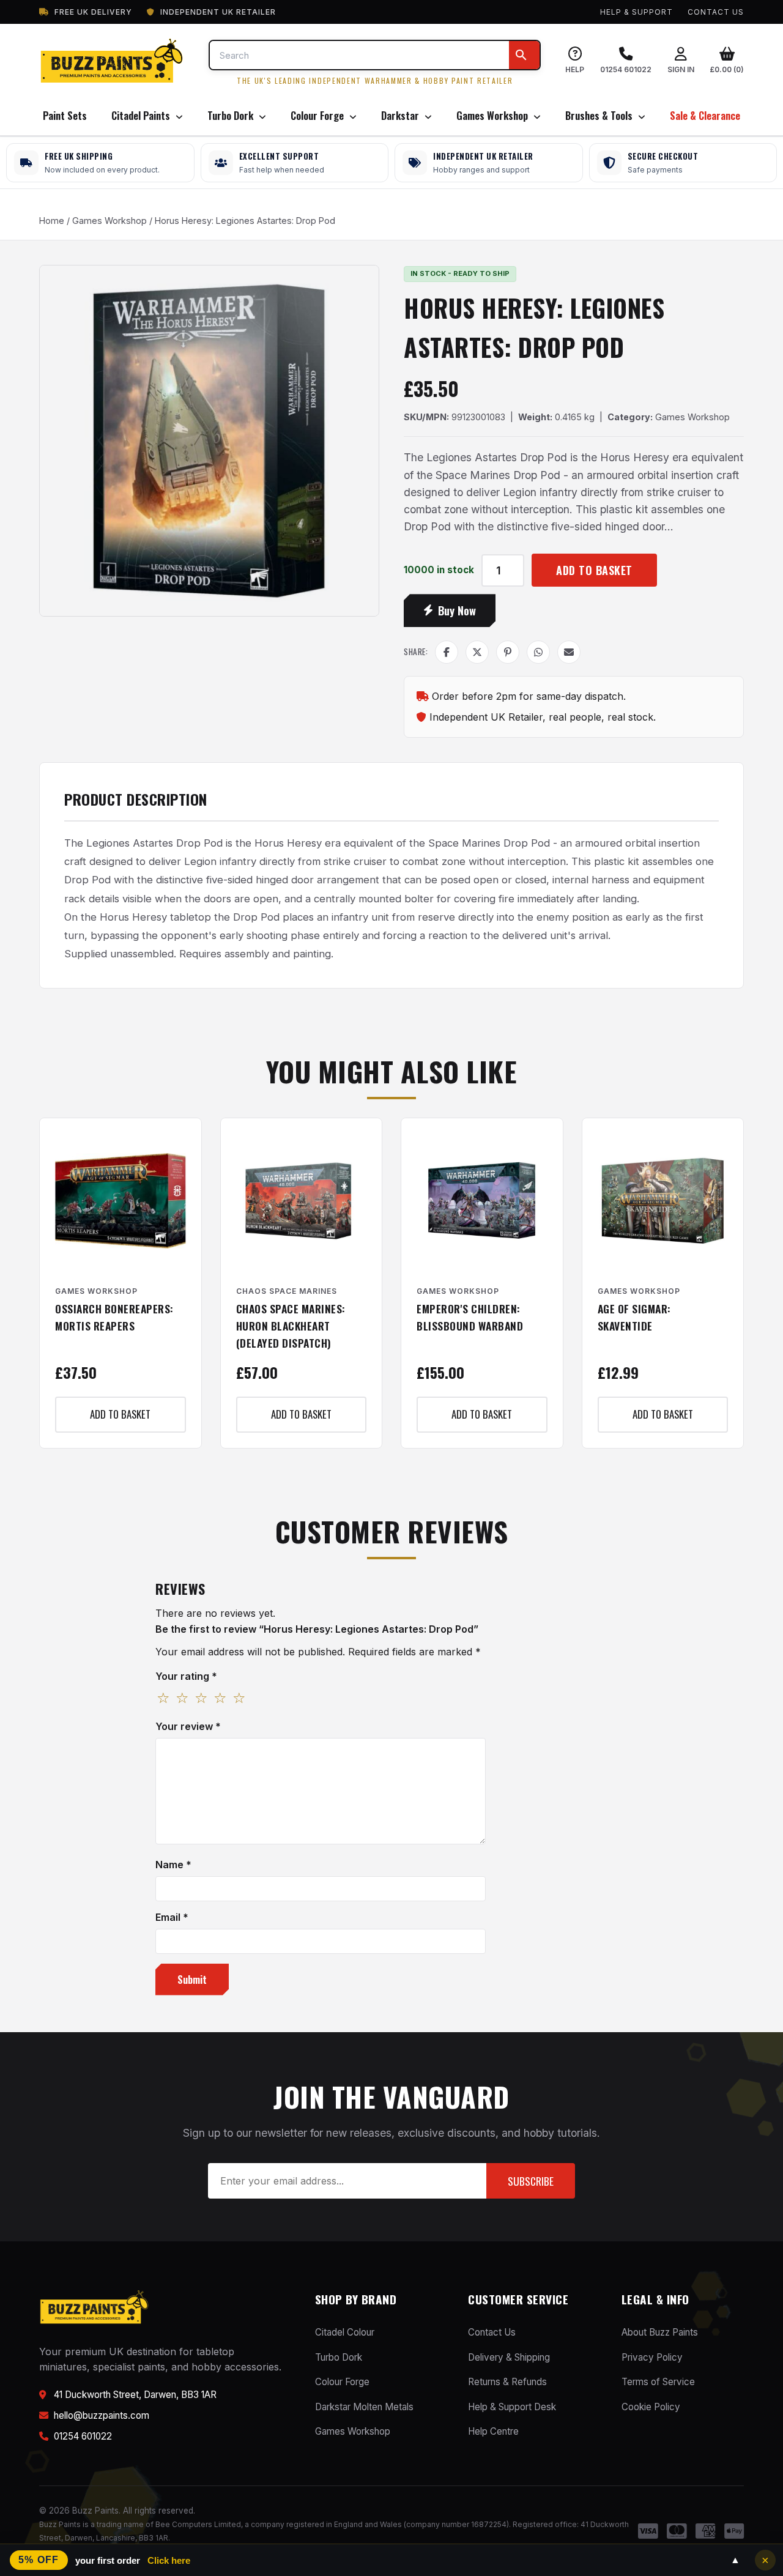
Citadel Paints (142, 115)
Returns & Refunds (507, 2382)
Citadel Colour (345, 2332)
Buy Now (457, 610)
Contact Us (716, 12)
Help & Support (636, 12)
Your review (188, 1726)
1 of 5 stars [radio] (163, 1699)
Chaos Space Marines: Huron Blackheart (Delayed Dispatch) (291, 1326)
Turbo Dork (232, 115)
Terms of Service (658, 2382)
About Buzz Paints (660, 2332)
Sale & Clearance (705, 115)
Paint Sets (65, 115)
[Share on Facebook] (447, 652)
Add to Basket (594, 570)
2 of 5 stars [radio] (182, 1699)
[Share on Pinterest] (508, 652)
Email (172, 1917)
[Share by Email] (569, 652)
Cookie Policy (651, 2407)
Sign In (681, 69)
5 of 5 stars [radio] (239, 1699)
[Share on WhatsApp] (538, 652)
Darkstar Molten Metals (364, 2407)
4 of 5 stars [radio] (220, 1699)
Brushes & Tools (600, 115)
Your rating (186, 1676)
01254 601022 (626, 69)
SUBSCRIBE (531, 2181)
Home (52, 221)
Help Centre (493, 2431)
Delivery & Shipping (509, 2357)
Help (575, 69)
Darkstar (401, 115)
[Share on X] (477, 652)
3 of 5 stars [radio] (201, 1699)
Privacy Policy (652, 2357)
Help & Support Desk (512, 2407)
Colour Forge (318, 115)
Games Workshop (493, 115)
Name (173, 1865)
